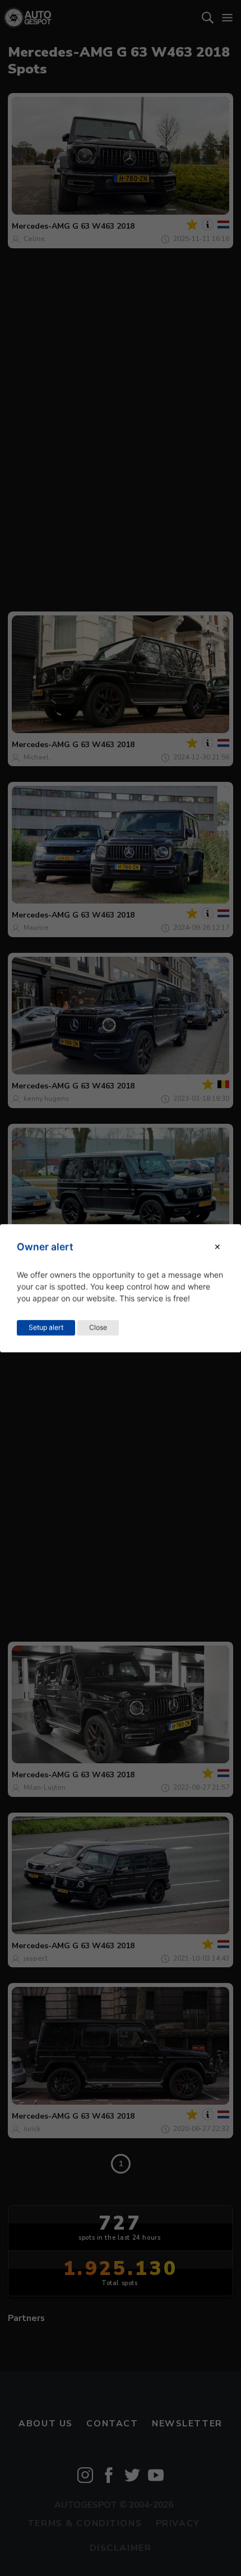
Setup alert (46, 1327)
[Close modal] (217, 1247)
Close (98, 1327)
